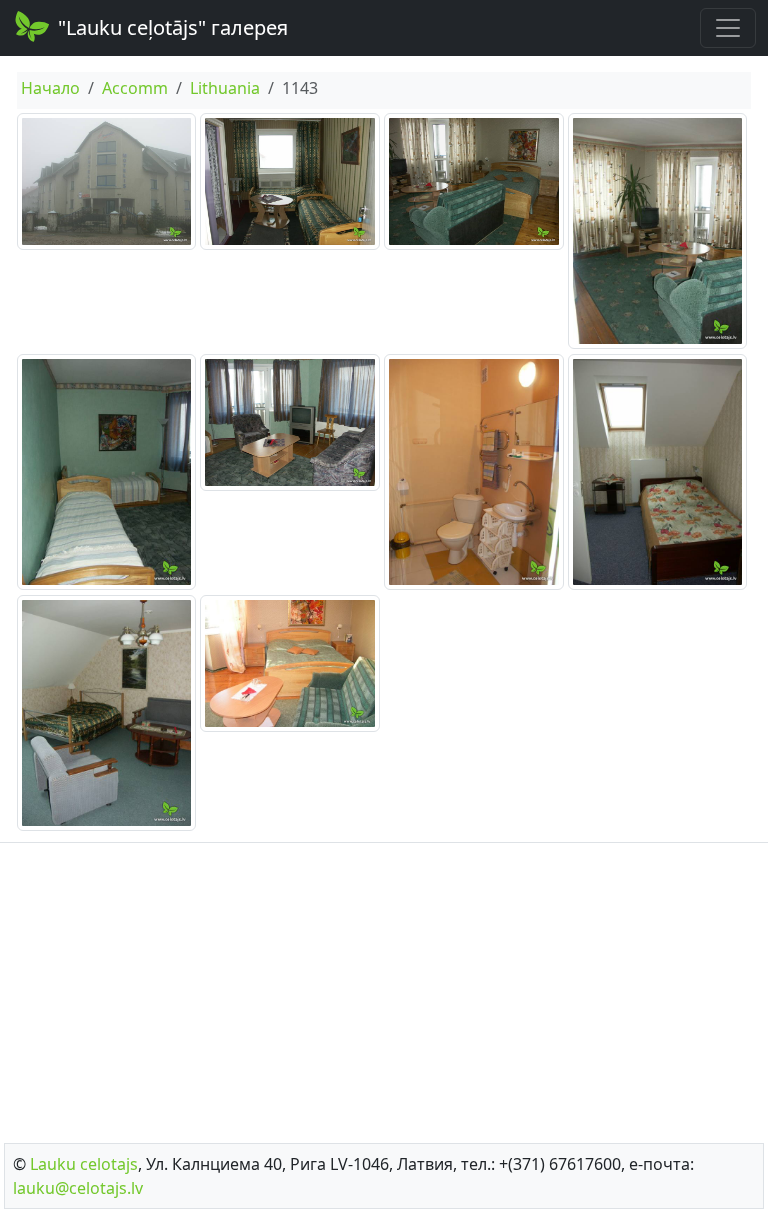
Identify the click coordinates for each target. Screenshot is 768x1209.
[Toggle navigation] (728, 28)
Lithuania (225, 88)
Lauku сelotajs (84, 1164)
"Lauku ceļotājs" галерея (173, 27)
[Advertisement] (384, 987)
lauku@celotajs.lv (78, 1188)
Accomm (135, 88)
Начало (50, 88)
